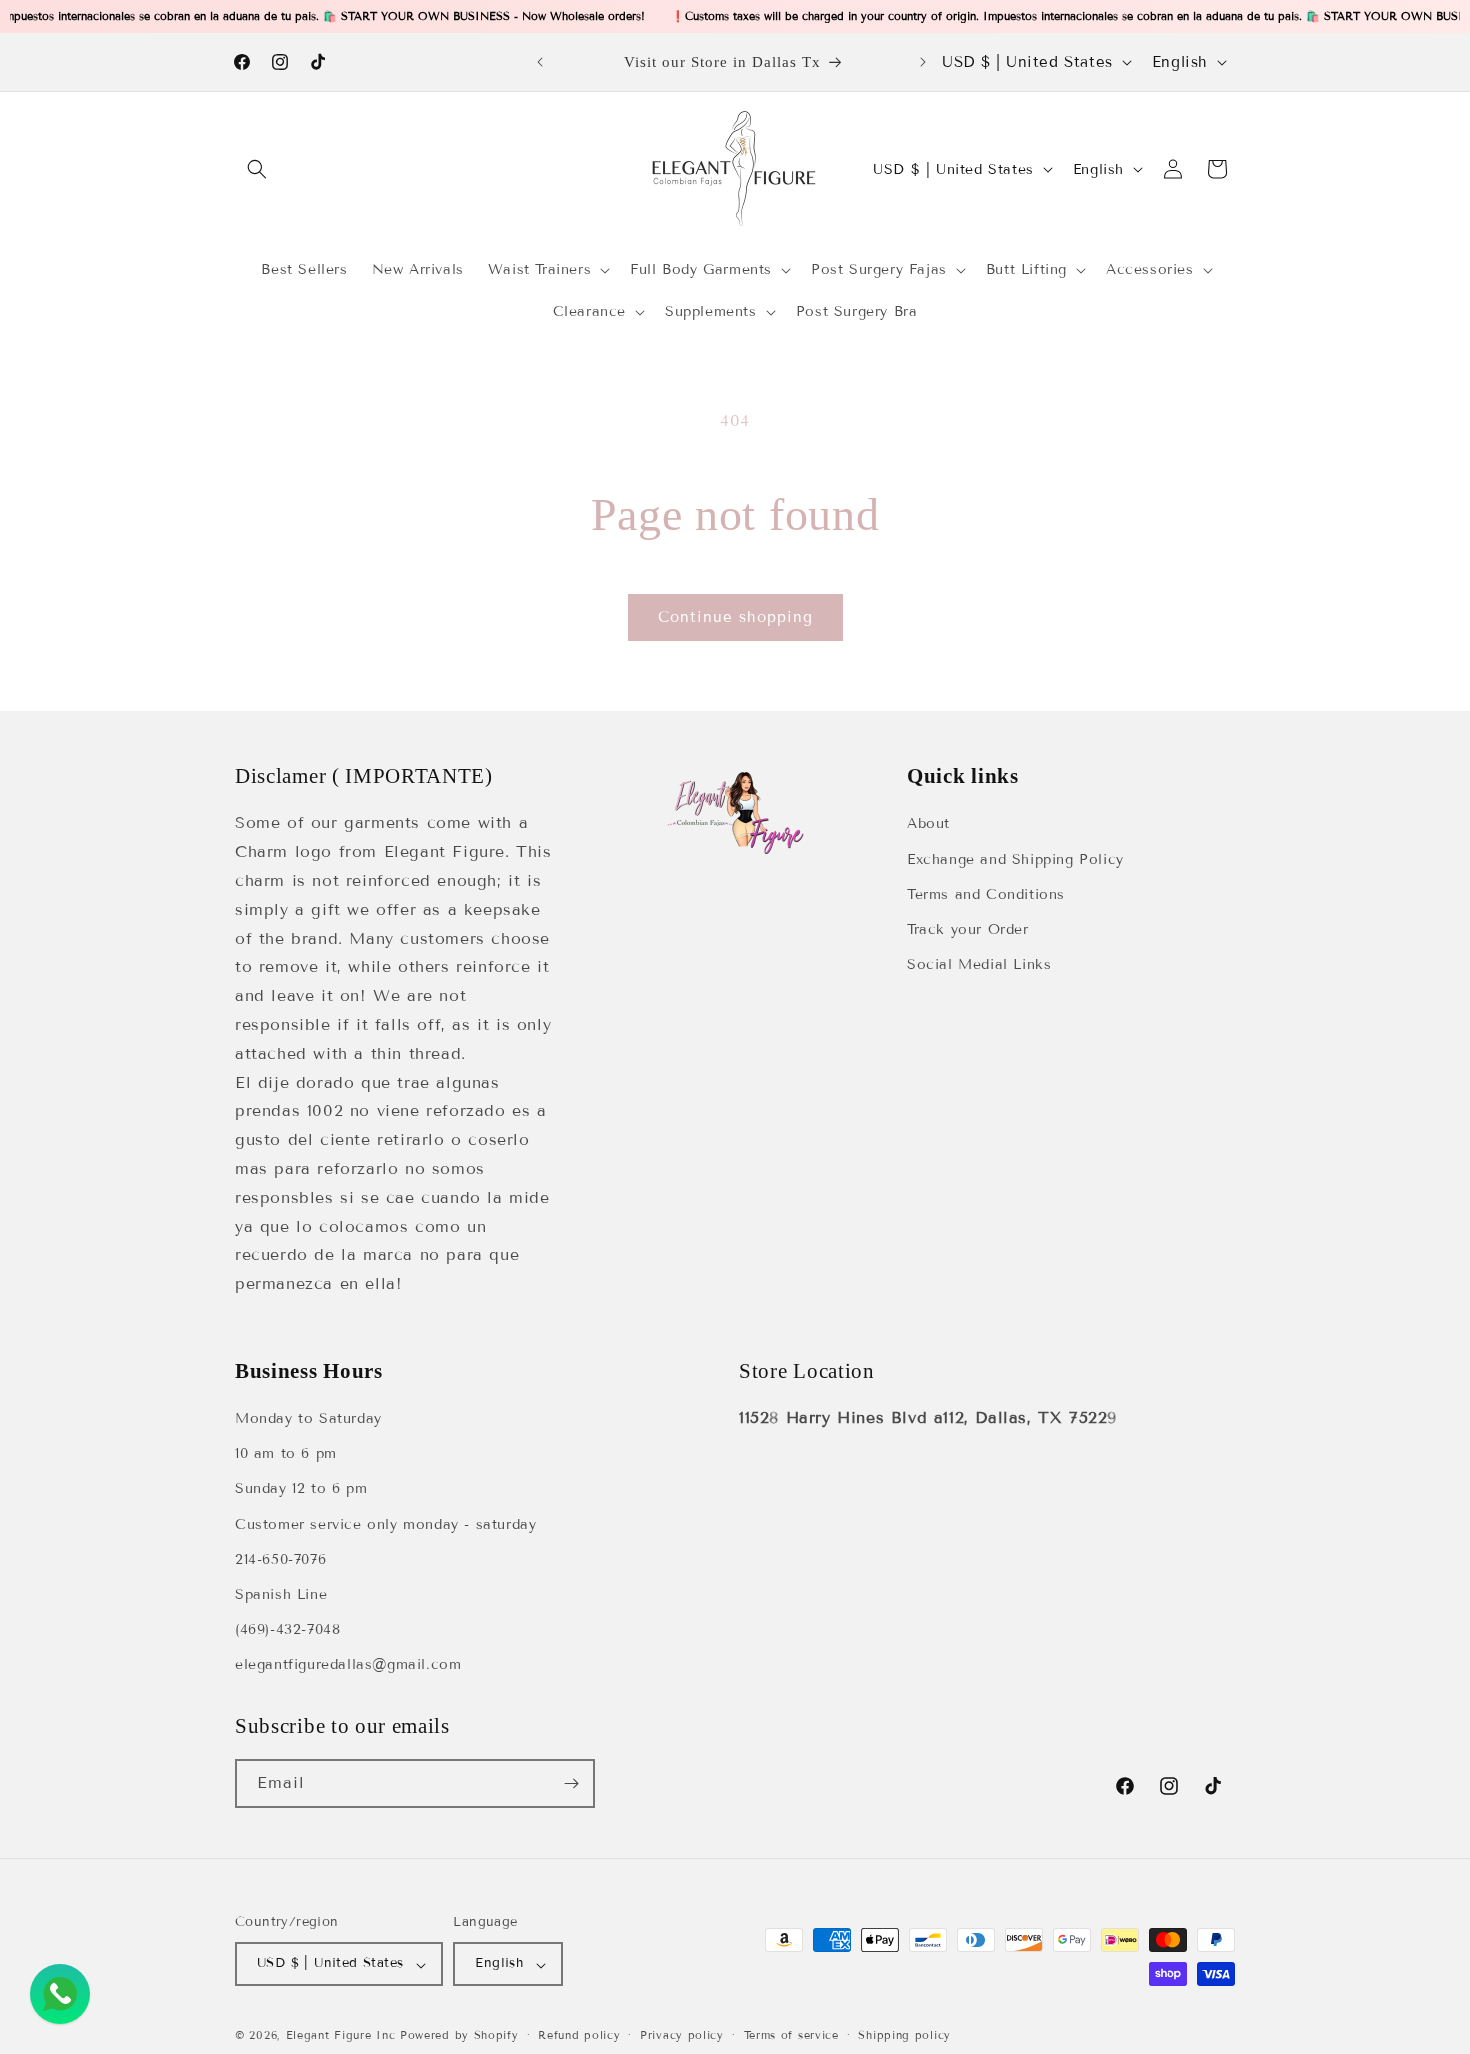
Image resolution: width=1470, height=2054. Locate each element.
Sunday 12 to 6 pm (301, 1489)
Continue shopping (735, 617)
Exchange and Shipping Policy (1015, 858)
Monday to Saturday (308, 1419)
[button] (257, 169)
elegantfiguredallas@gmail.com (348, 1665)
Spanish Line (281, 1594)
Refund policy (579, 2035)
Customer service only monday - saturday (385, 1524)
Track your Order (968, 928)
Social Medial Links (979, 964)
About (928, 823)
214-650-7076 (280, 1559)
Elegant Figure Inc (341, 2036)
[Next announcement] (923, 62)
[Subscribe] (571, 1783)
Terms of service (791, 2035)
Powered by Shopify (459, 2036)
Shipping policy (904, 2035)
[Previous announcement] (540, 62)
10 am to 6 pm (286, 1454)
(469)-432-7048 (287, 1630)
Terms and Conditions (986, 893)
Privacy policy (682, 2035)
